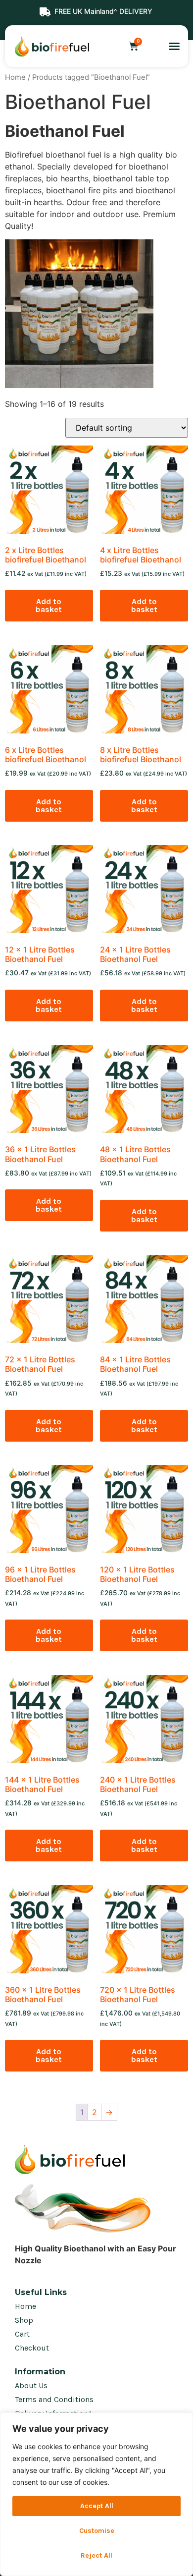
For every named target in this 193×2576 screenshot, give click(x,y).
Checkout (32, 2348)
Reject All (96, 2555)
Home (15, 77)
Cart (22, 2334)
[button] (174, 46)
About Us (31, 2385)
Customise (97, 2531)
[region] (96, 2494)
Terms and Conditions (54, 2399)
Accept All (97, 2506)
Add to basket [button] (49, 605)
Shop (24, 2320)
